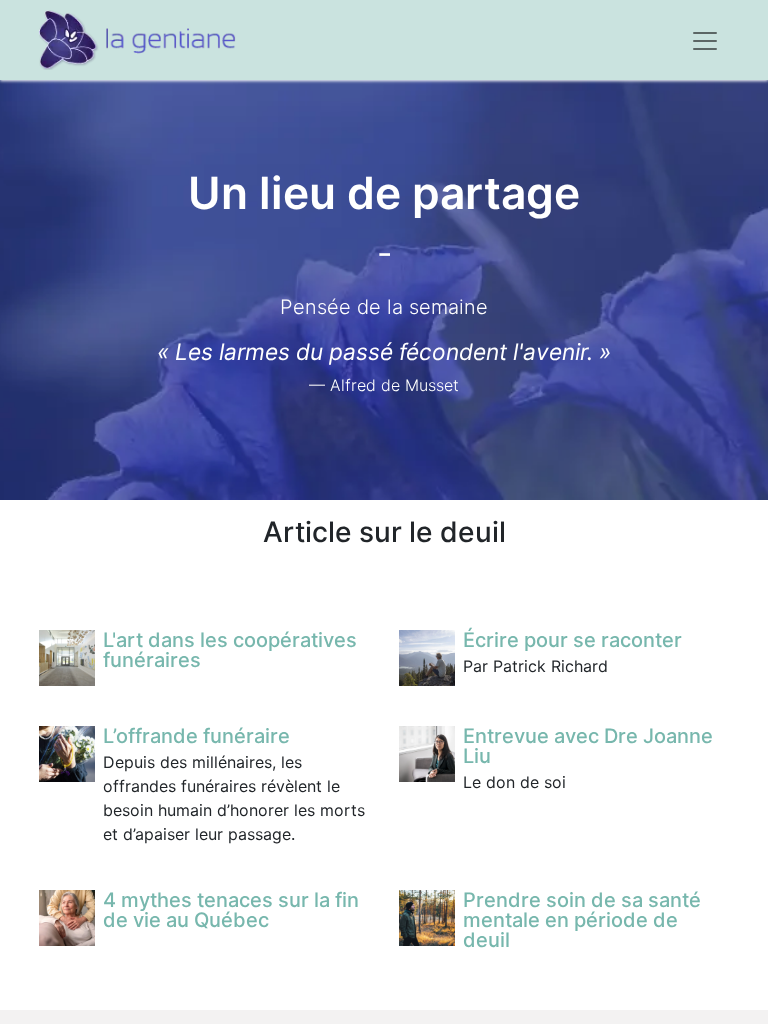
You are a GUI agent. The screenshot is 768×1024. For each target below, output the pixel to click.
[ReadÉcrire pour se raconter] (427, 658)
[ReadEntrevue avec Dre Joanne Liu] (427, 754)
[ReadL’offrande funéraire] (67, 754)
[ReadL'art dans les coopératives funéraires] (67, 658)
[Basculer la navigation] (705, 40)
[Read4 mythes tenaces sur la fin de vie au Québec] (67, 918)
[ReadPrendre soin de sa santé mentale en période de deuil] (427, 918)
